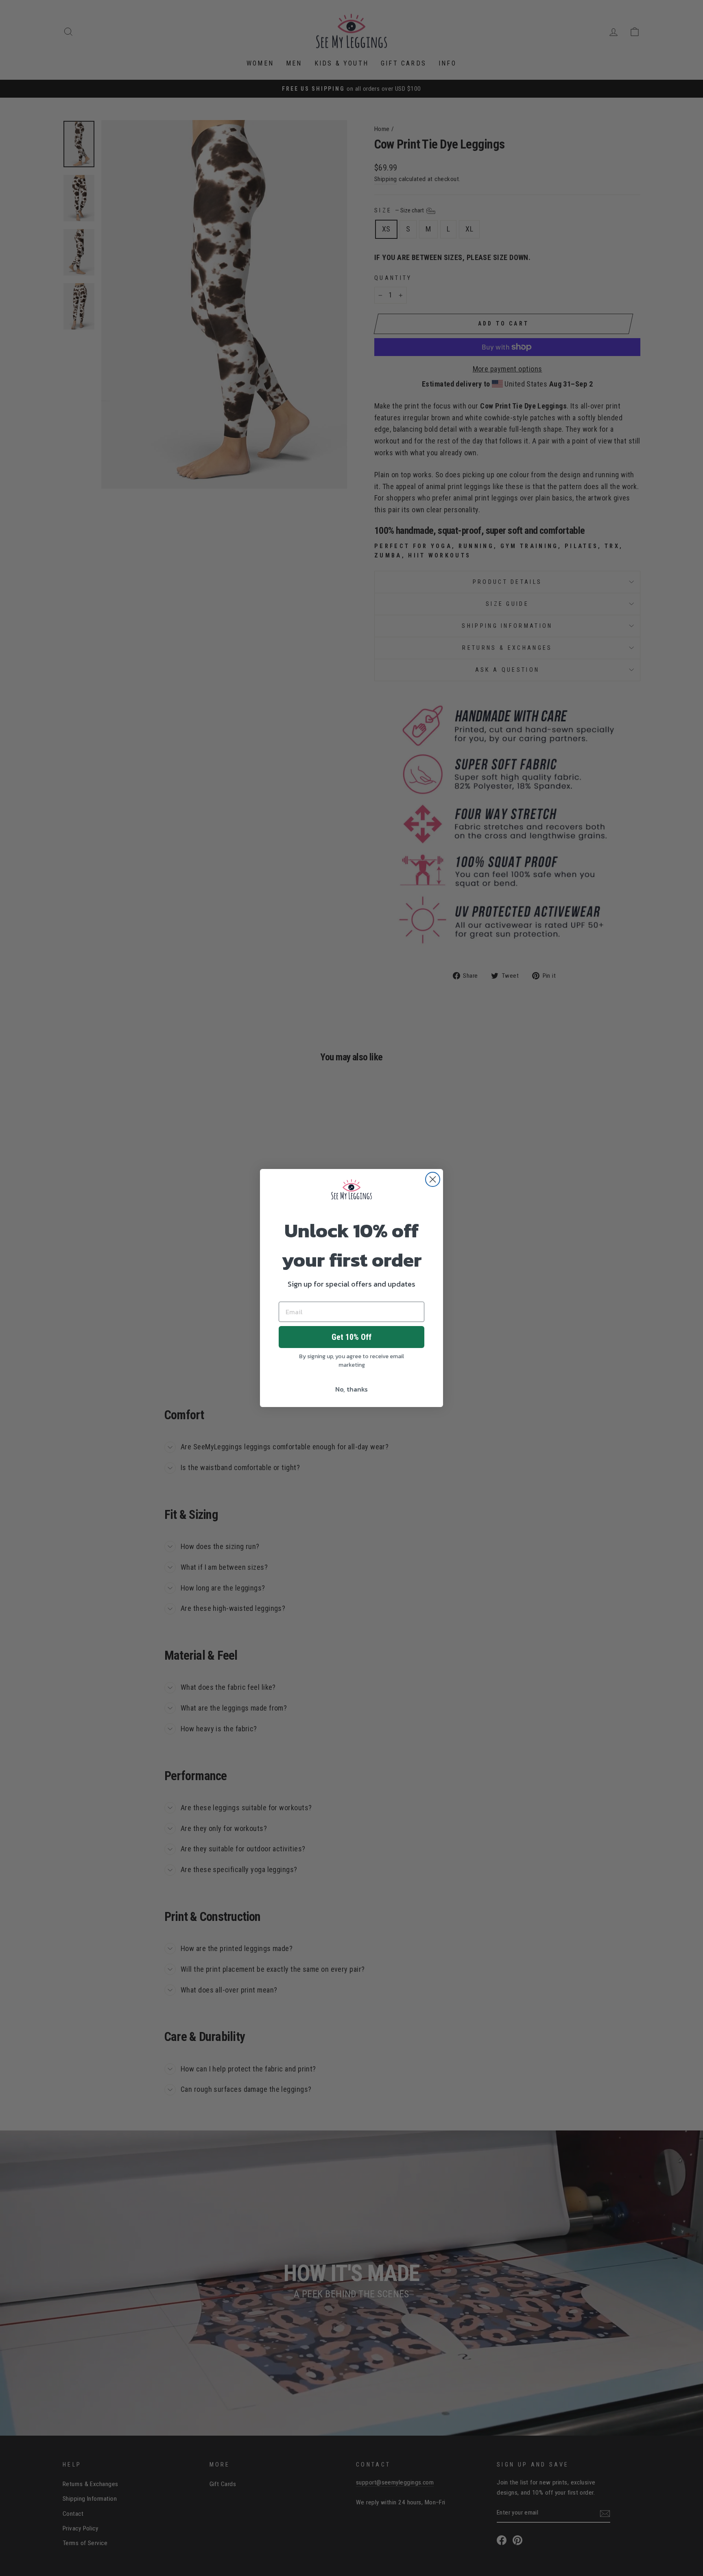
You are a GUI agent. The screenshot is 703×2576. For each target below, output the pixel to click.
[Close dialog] (433, 1179)
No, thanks (351, 1389)
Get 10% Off (351, 1337)
